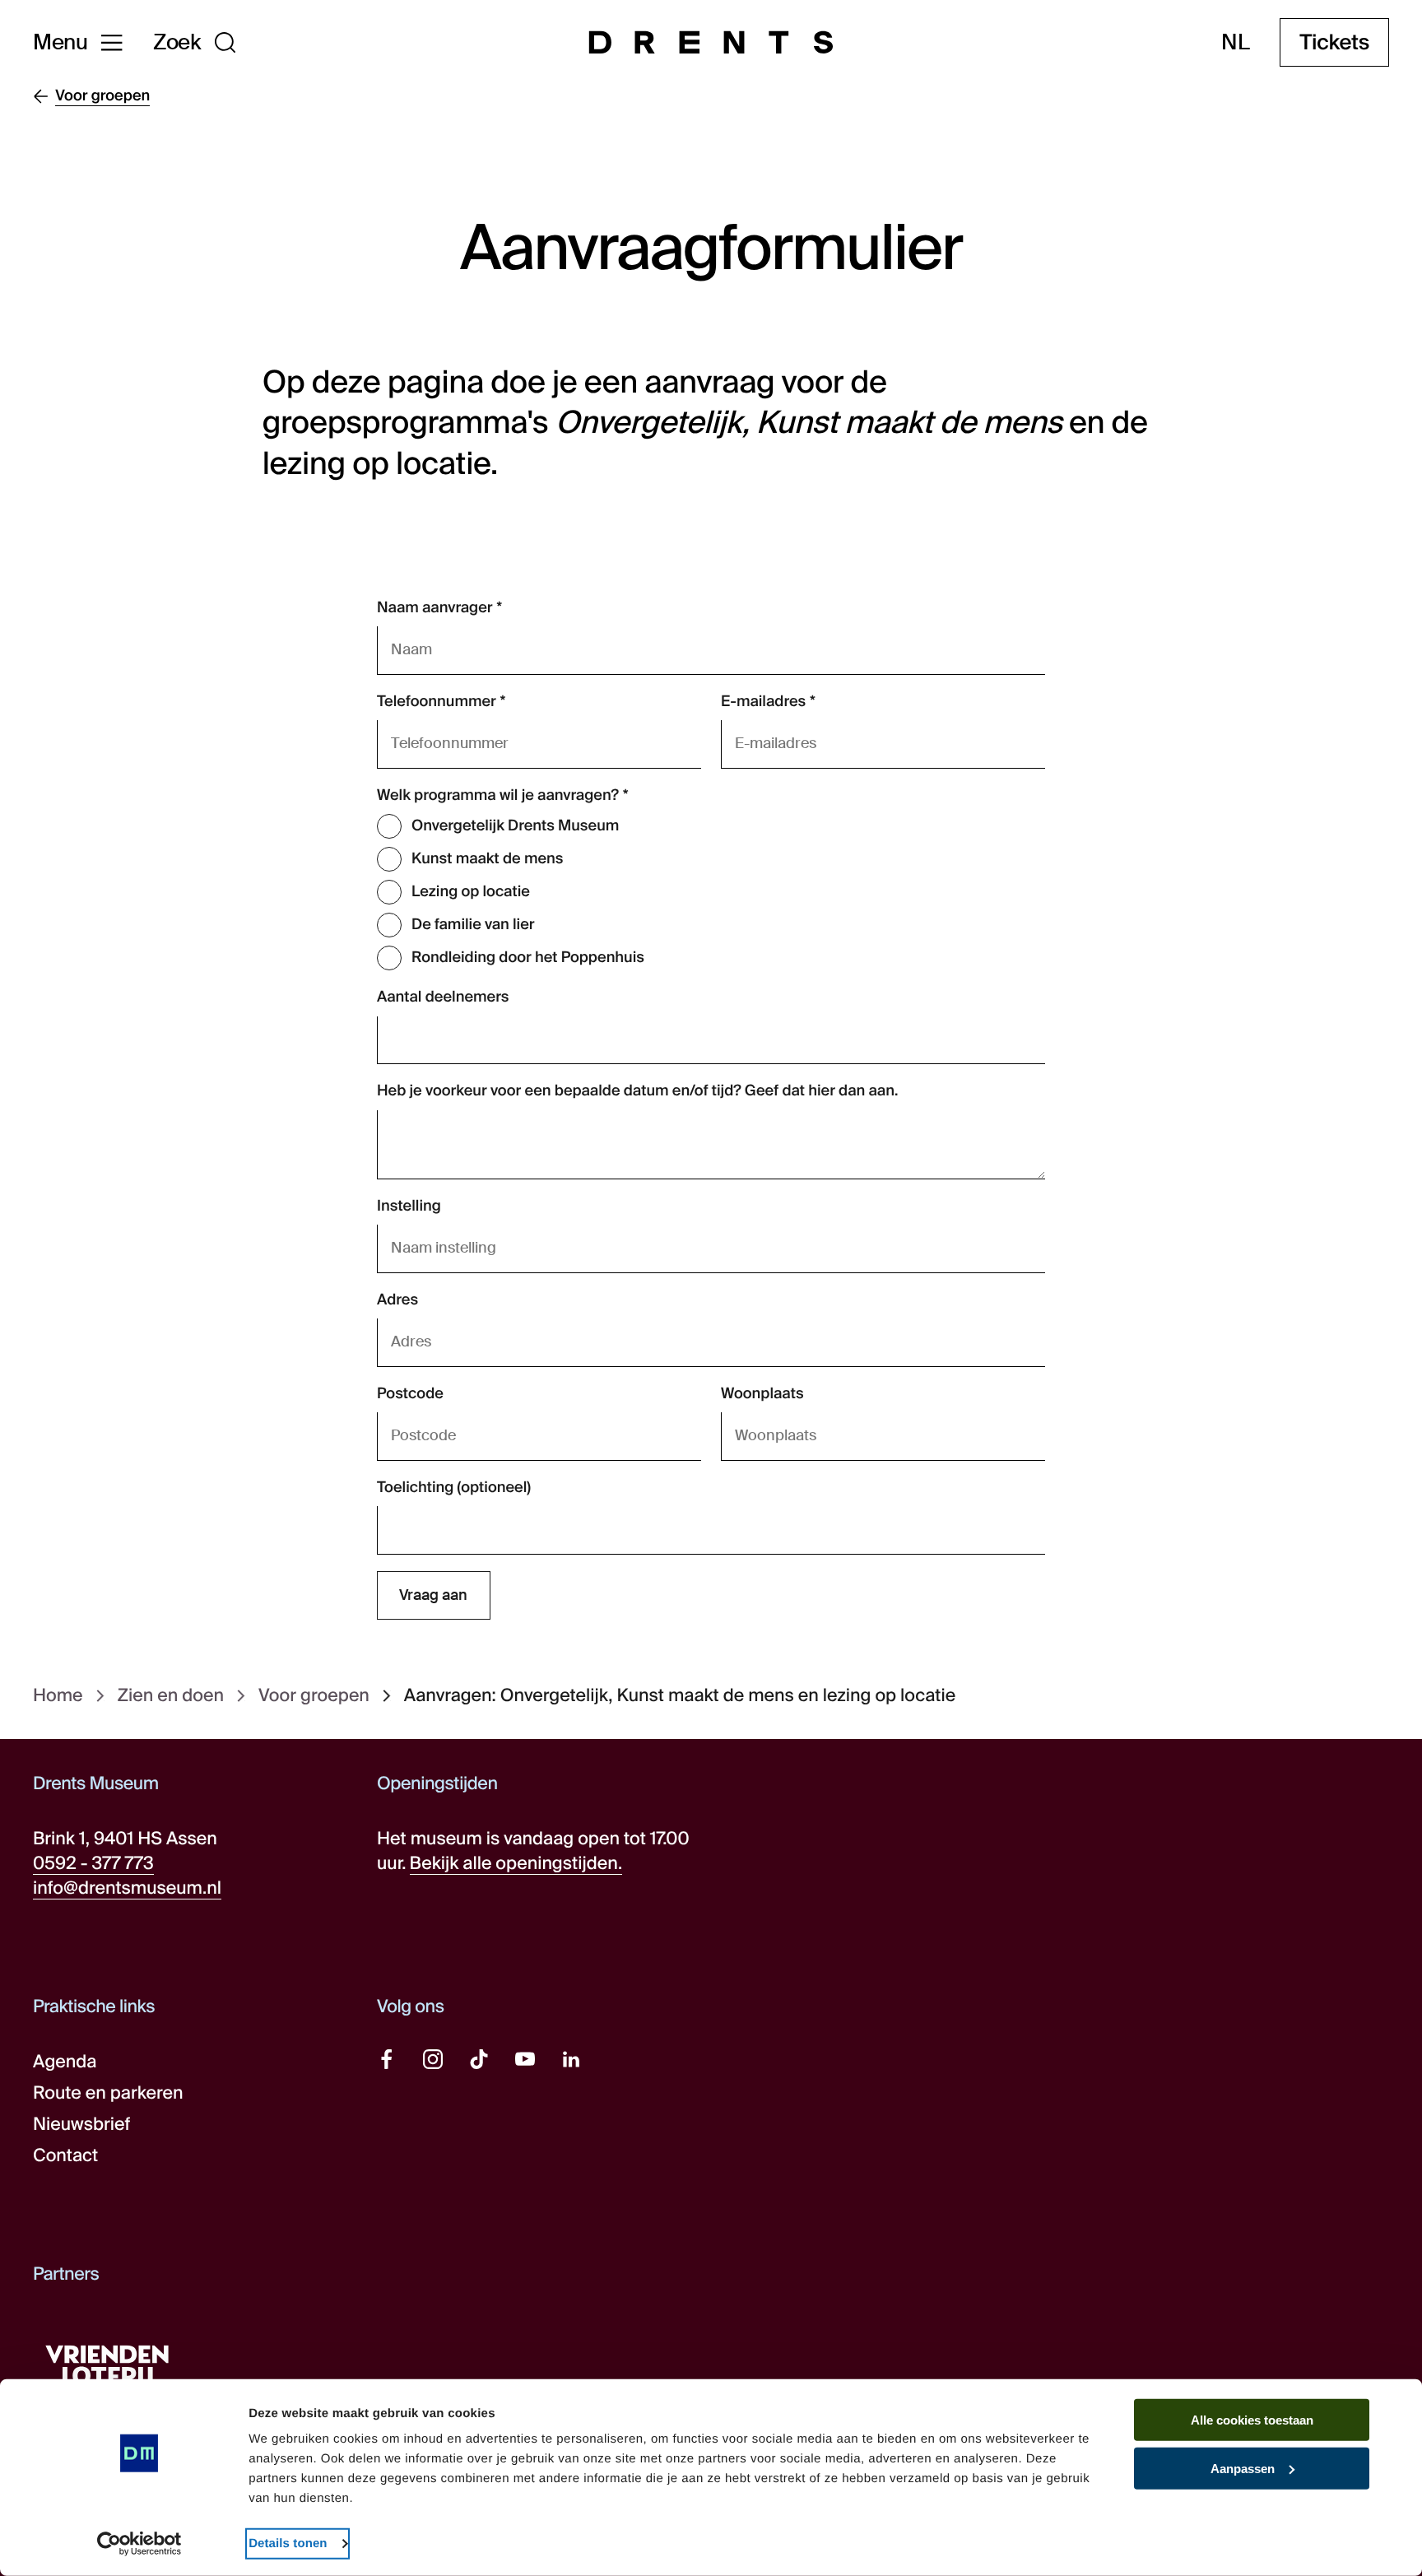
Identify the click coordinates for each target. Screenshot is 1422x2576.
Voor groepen (314, 1696)
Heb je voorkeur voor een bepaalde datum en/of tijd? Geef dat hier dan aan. (637, 1090)
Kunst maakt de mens (487, 858)
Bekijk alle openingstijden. (516, 1863)
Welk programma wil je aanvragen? (498, 795)
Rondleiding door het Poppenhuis (528, 957)
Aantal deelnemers (443, 997)
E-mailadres (763, 701)
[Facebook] (387, 2059)
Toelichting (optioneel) (454, 1487)
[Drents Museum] (711, 42)
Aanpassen (1243, 2469)
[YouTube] (525, 2059)
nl (1236, 42)
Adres (397, 1300)
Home (58, 1696)
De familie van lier (473, 924)
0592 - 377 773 (93, 1863)
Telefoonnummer (437, 701)
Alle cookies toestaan (1252, 2420)
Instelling (409, 1206)
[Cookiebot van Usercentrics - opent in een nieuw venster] (139, 2544)
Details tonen (288, 2543)
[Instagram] (433, 2059)
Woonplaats (762, 1393)
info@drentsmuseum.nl (127, 1888)
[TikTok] (479, 2059)
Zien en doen (171, 1696)
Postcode (410, 1393)
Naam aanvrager (435, 607)
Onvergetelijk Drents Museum (515, 825)
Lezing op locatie (471, 891)
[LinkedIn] (571, 2059)
